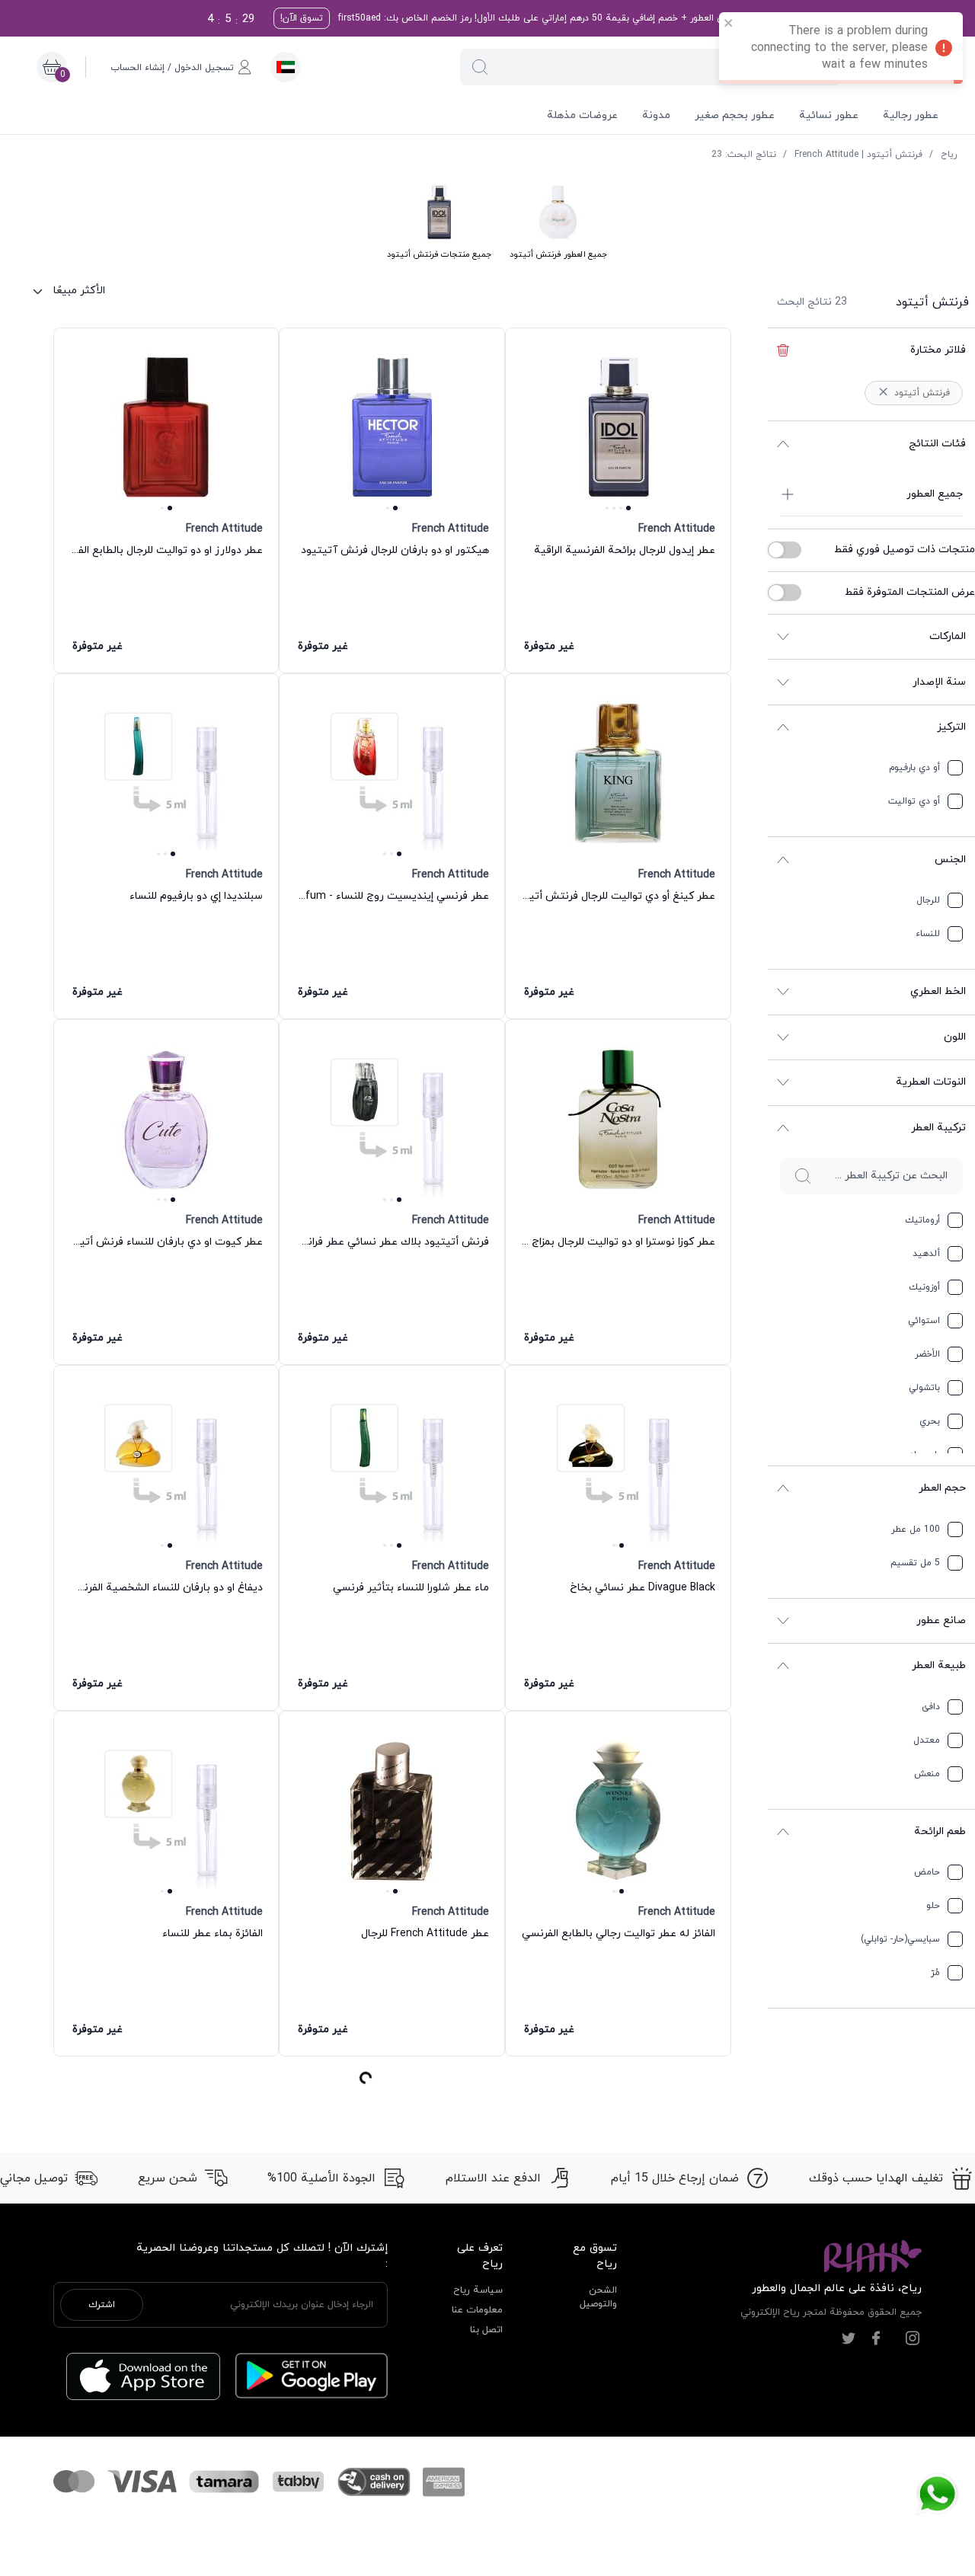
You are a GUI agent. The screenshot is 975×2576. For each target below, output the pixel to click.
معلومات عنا (477, 1343)
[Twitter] (849, 1371)
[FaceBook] (876, 1371)
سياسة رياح (478, 1323)
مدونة (656, 115)
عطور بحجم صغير (735, 115)
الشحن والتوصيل (598, 1330)
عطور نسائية (829, 115)
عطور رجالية (911, 115)
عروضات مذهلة (582, 115)
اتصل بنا (486, 1362)
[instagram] (913, 1371)
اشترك (102, 1338)
